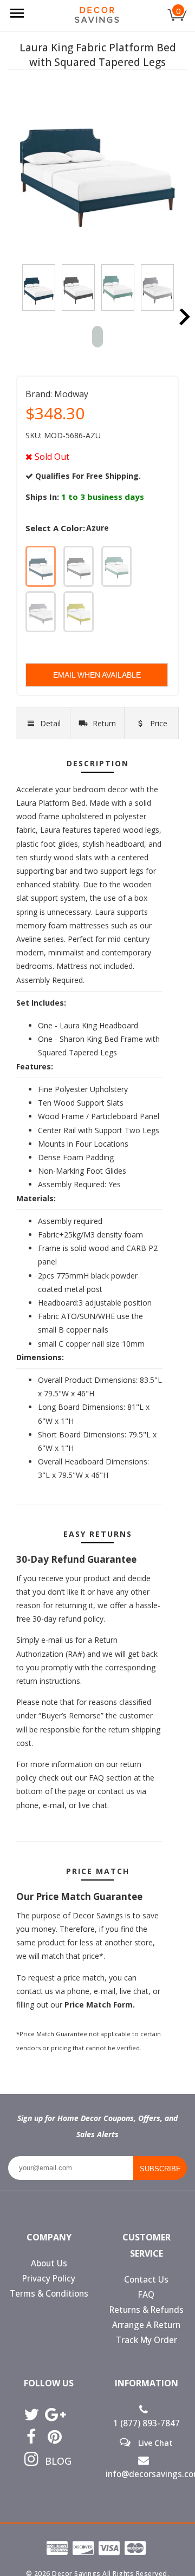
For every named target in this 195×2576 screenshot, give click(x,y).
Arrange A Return (146, 2325)
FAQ (146, 2295)
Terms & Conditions (49, 2294)
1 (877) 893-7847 (147, 2423)
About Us (49, 2263)
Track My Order (147, 2340)
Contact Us (146, 2280)
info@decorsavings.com (146, 2474)
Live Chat (154, 2443)
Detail (50, 723)
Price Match (154, 729)
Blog (54, 2461)
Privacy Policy (49, 2279)
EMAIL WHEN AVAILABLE (97, 675)
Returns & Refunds (147, 2310)
